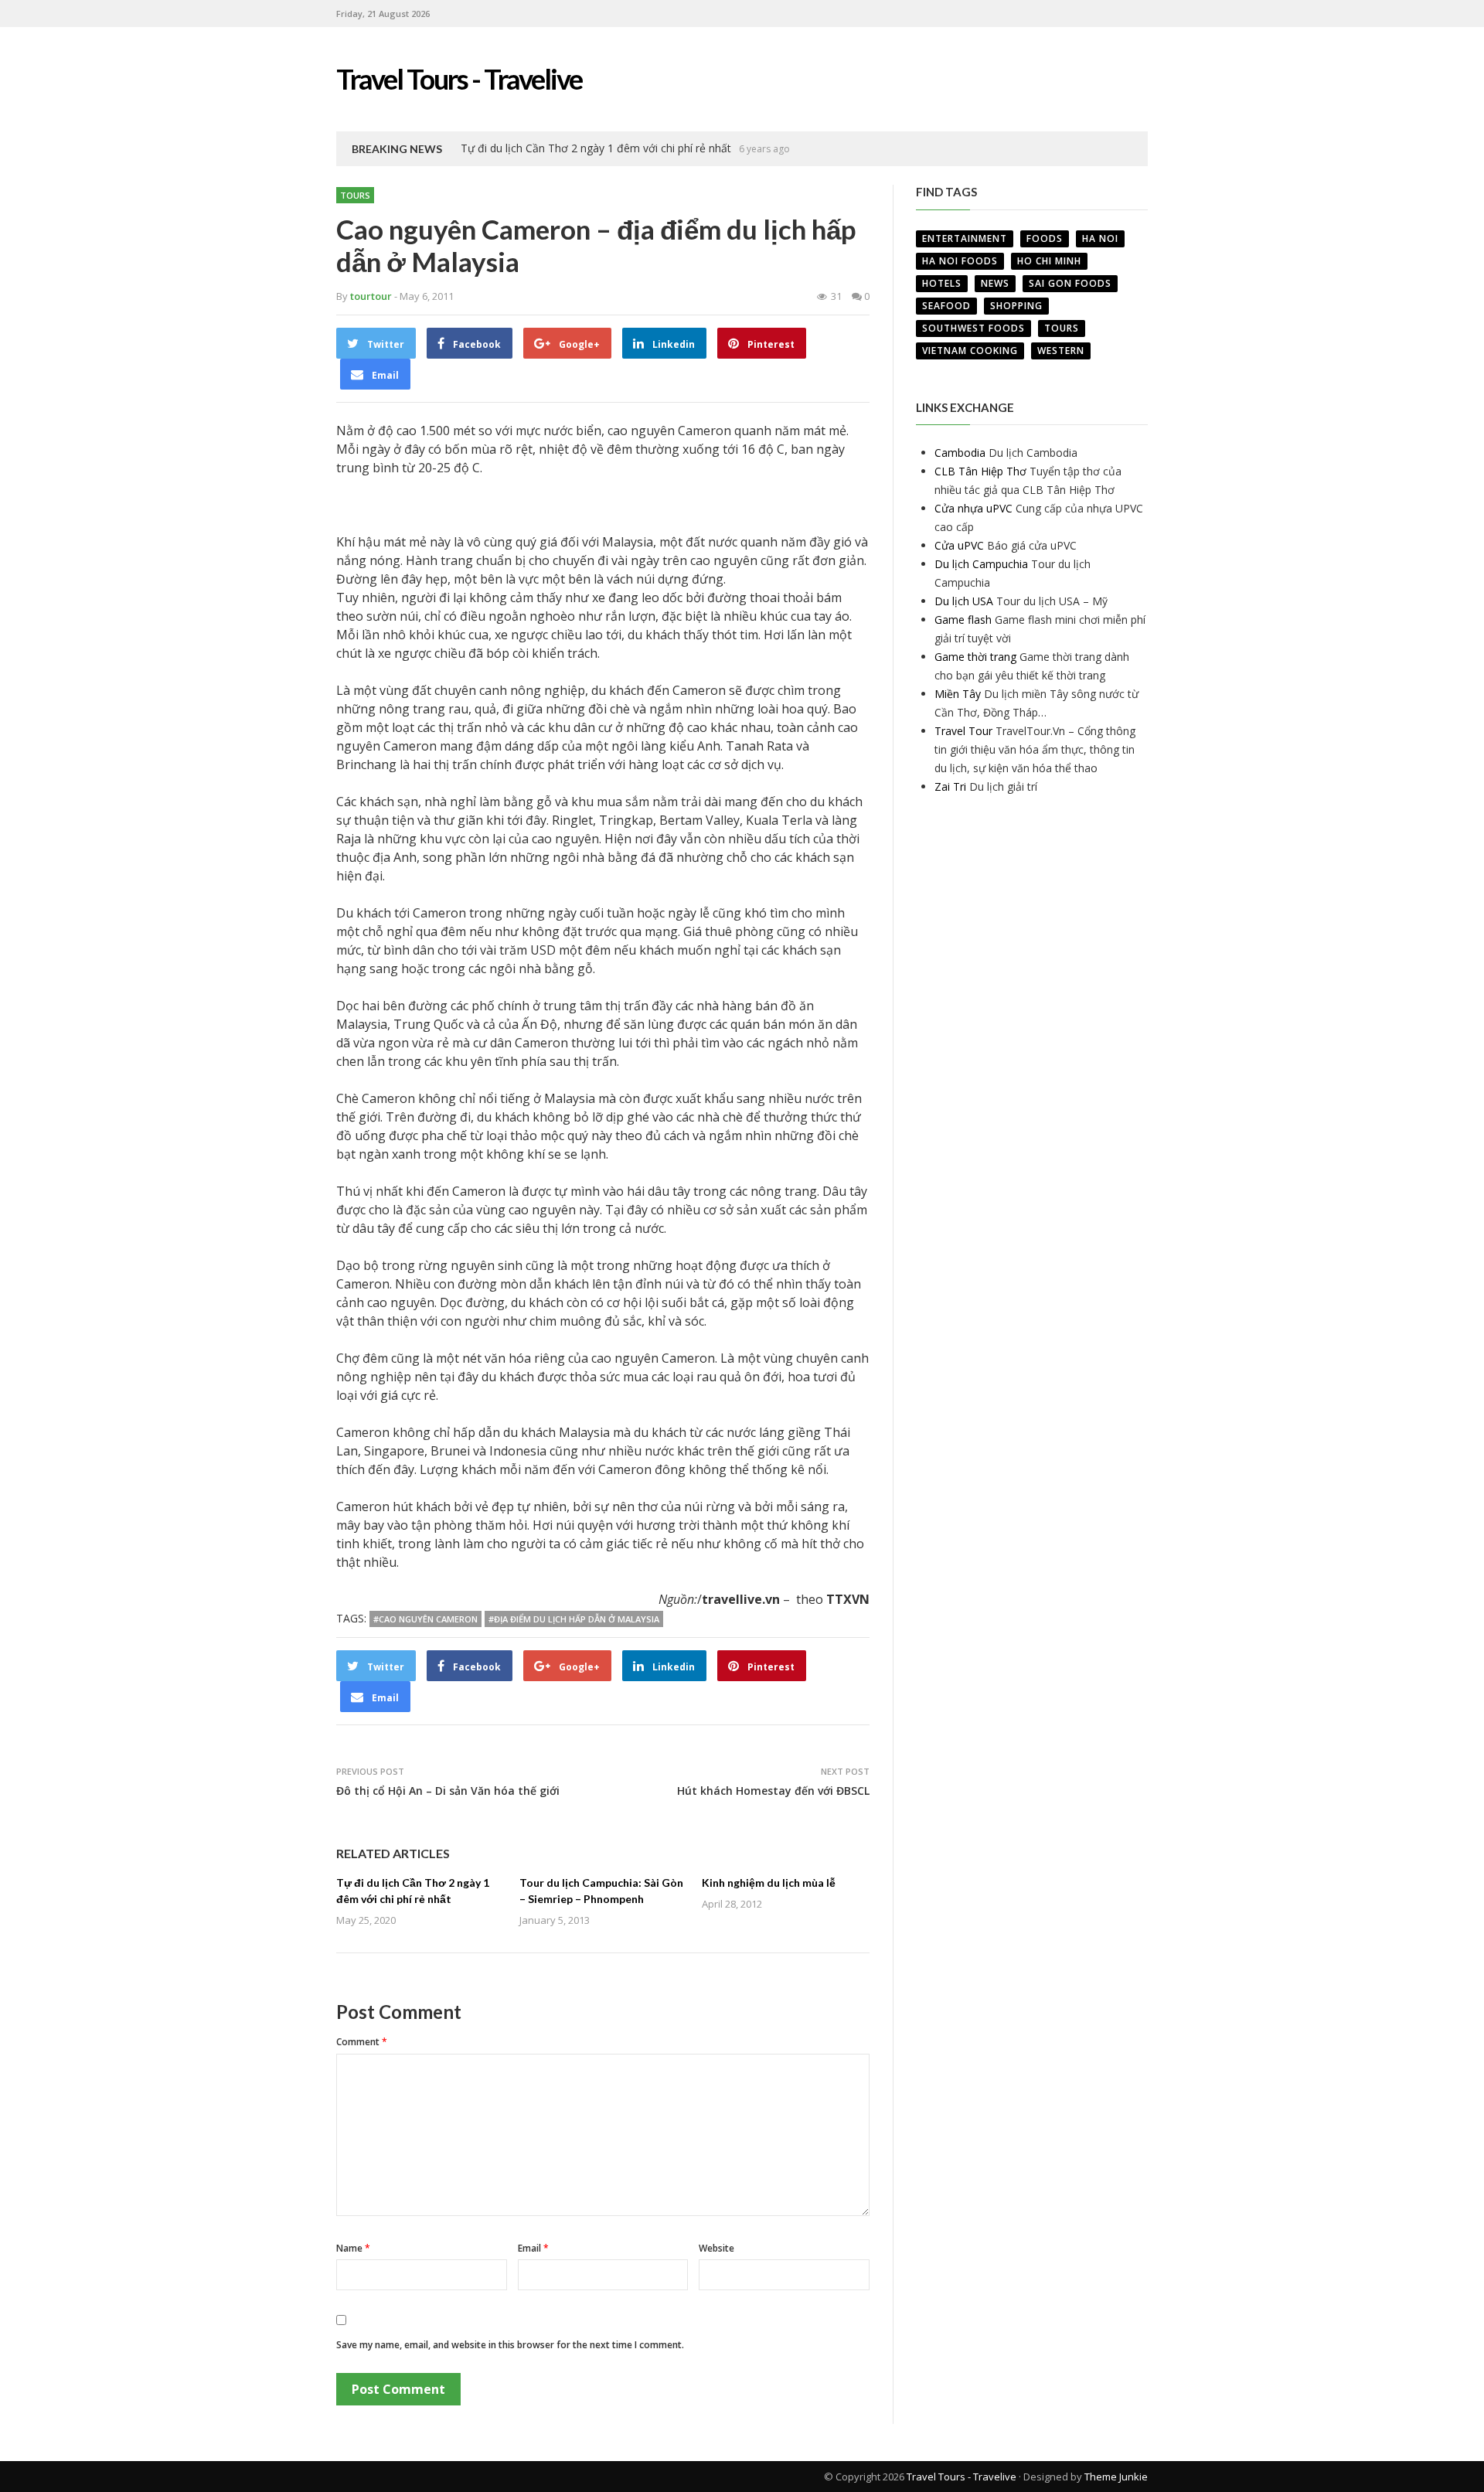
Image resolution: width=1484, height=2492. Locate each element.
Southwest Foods (973, 328)
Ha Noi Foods (960, 261)
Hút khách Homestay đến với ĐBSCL (773, 1791)
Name (353, 2248)
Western (1061, 351)
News (995, 283)
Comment (362, 2042)
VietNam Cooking (970, 351)
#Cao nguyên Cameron (425, 1619)
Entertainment (965, 238)
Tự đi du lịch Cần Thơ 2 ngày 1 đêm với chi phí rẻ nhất (596, 148)
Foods (1045, 238)
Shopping (1016, 306)
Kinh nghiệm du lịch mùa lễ (769, 1883)
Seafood (946, 306)
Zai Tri (950, 786)
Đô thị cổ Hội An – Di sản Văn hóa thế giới (448, 1791)
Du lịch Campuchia (981, 564)
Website (716, 2248)
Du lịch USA (964, 601)
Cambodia (960, 453)
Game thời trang (975, 657)
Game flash (963, 620)
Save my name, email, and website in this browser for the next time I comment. (510, 2345)
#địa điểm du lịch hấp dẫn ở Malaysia (574, 1619)
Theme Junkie (1116, 2477)
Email (533, 2248)
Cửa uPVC (959, 545)
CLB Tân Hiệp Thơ (980, 471)
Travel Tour (963, 731)
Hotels (942, 283)
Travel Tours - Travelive (962, 2477)
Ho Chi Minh (1049, 261)
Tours (355, 195)
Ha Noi (1100, 238)
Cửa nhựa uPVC (973, 508)
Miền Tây (958, 694)
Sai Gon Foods (1070, 283)
